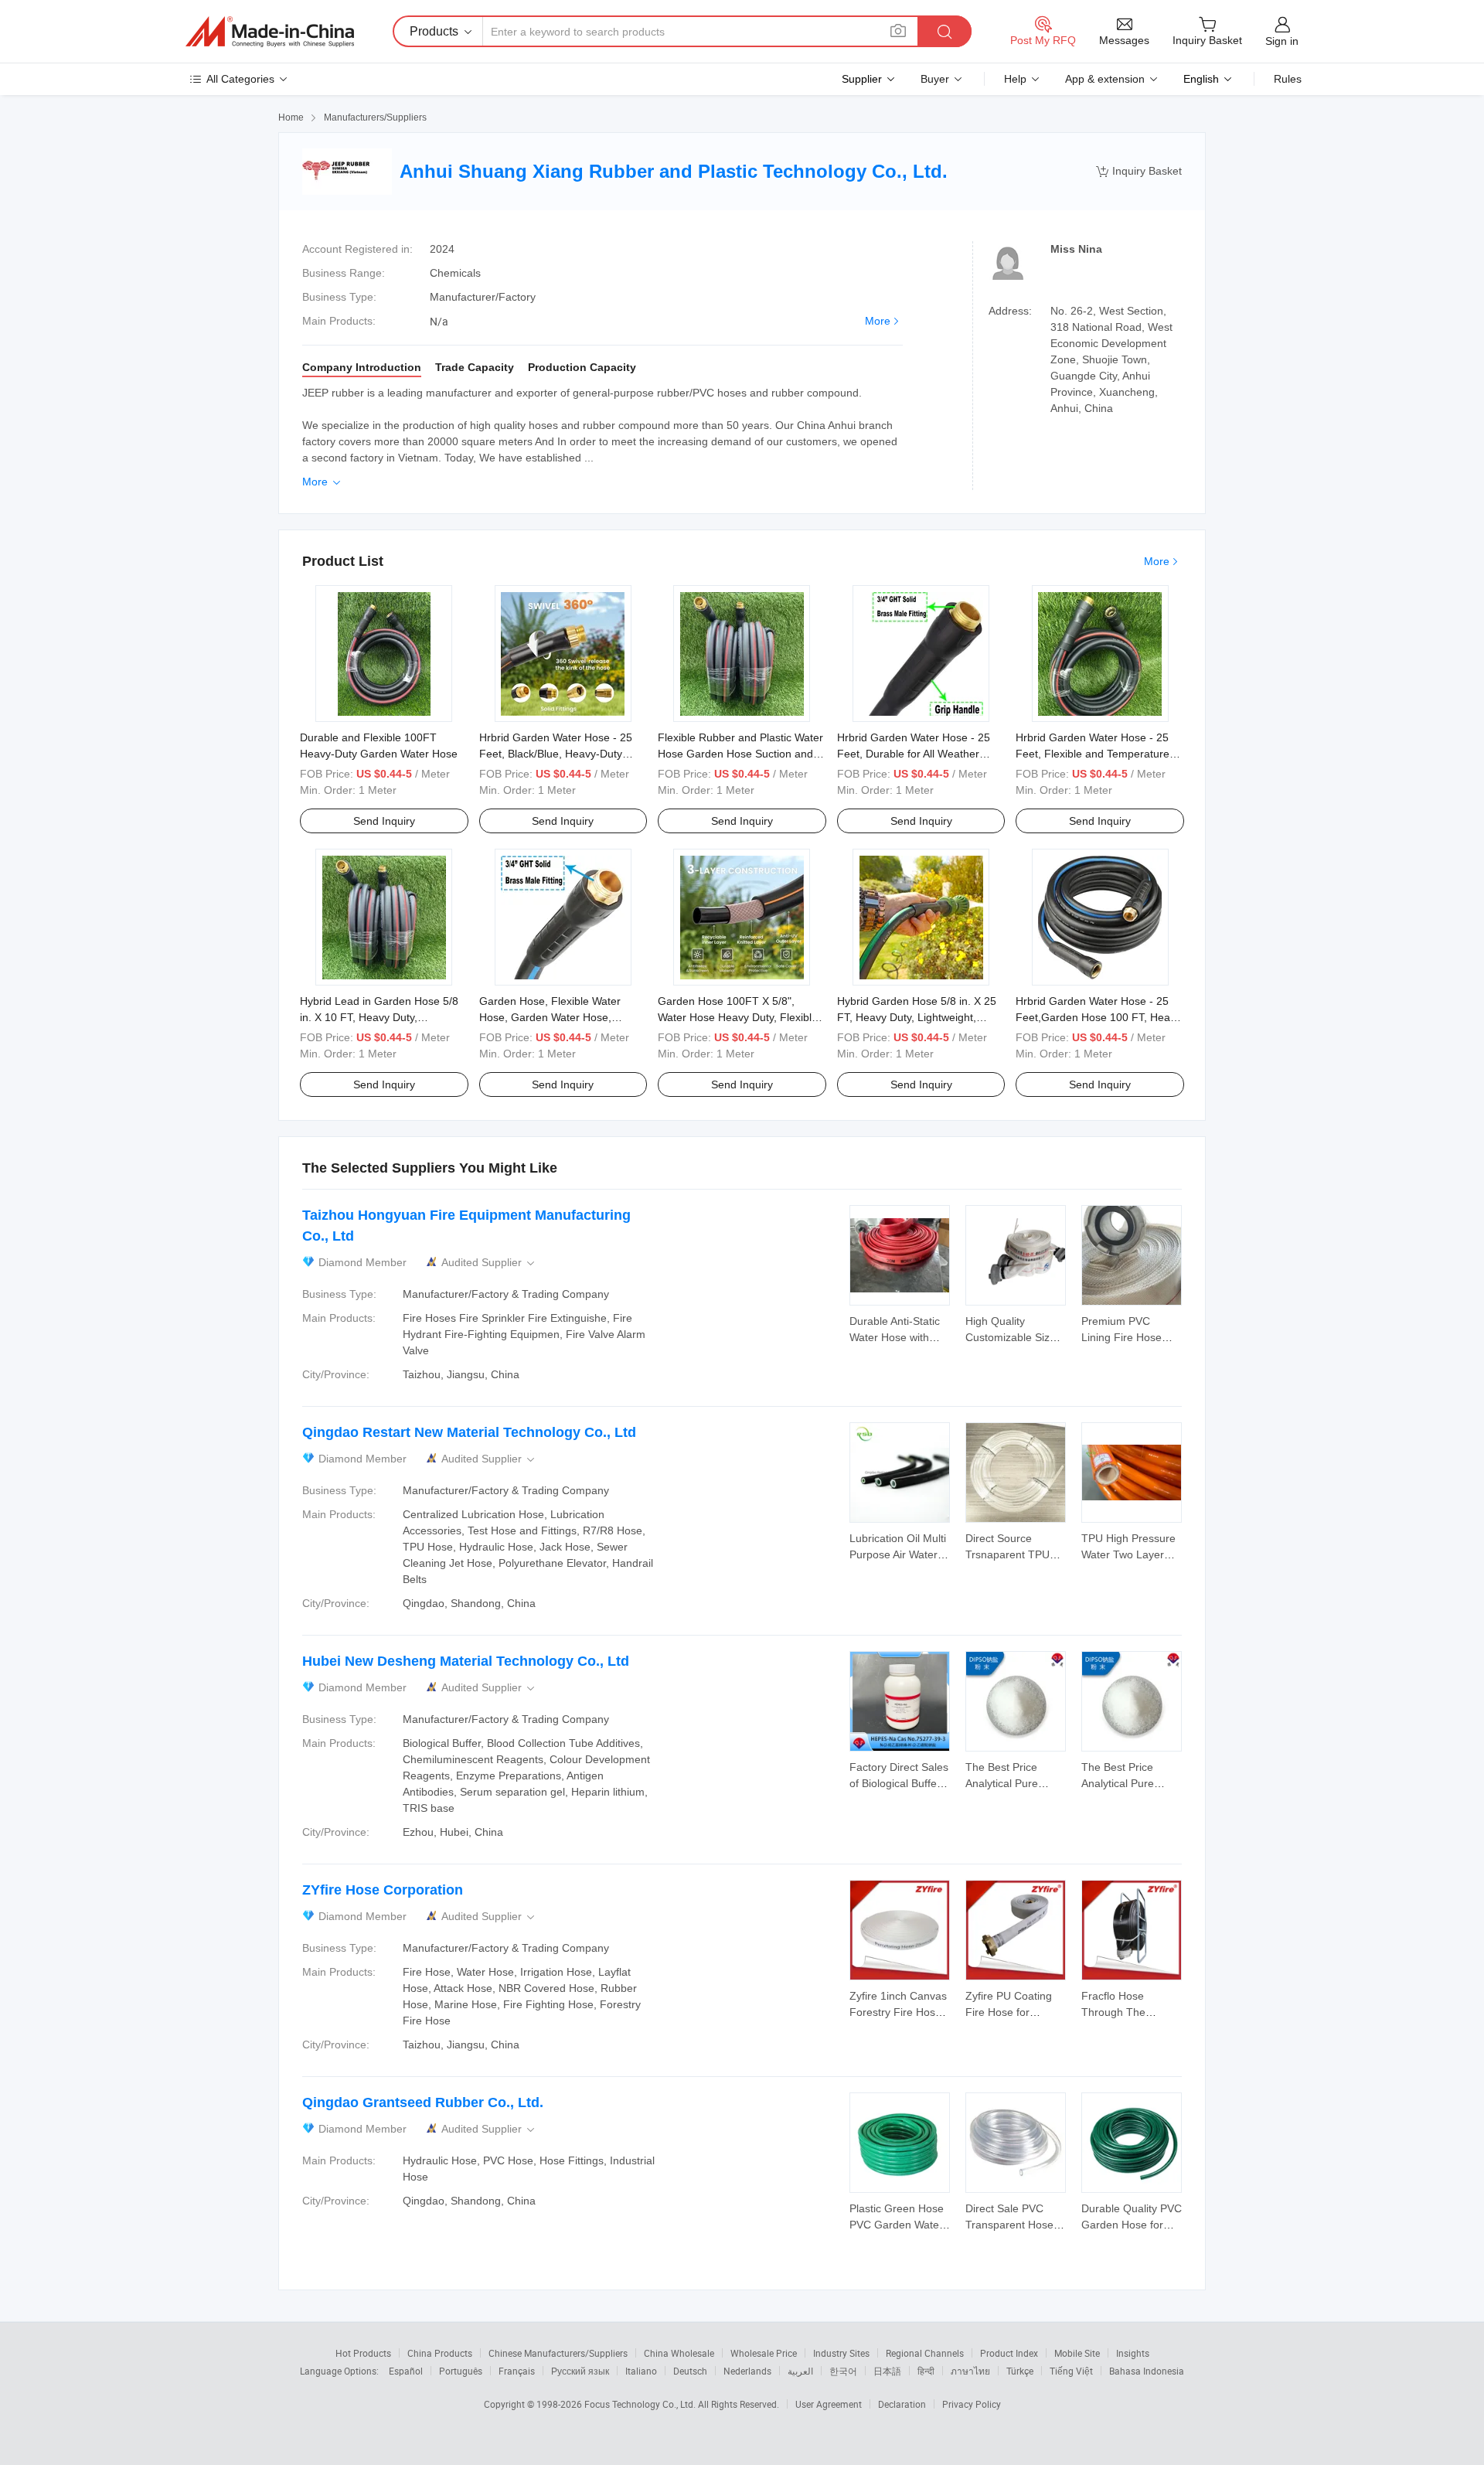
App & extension (1105, 79)
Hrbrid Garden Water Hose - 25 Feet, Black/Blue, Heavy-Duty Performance (556, 754)
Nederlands (747, 2371)
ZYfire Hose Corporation (383, 1890)
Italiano (641, 2371)
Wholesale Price (764, 2353)
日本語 (887, 2371)
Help (1015, 79)
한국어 (843, 2371)
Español (406, 2371)
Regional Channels (925, 2353)
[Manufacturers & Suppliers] (270, 32)
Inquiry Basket (1139, 171)
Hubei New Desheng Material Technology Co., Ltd (466, 1661)
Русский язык (580, 2371)
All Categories (240, 79)
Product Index (1009, 2353)
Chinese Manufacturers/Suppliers (558, 2353)
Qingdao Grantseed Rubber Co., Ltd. (423, 2102)
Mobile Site (1077, 2353)
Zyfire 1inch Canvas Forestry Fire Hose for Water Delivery (898, 2012)
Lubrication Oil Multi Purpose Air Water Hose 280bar (898, 1554)
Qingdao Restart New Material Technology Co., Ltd (469, 1432)
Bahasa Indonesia (1147, 2371)
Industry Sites (841, 2353)
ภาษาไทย (970, 2371)
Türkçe (1020, 2371)
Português (461, 2371)
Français (517, 2371)
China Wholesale (679, 2353)
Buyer (935, 79)
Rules (1288, 79)
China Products (440, 2353)
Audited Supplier (489, 1263)
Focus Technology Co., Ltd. (641, 2404)
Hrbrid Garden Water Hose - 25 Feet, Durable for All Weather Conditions (914, 754)
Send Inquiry (384, 821)
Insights (1133, 2353)
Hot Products (363, 2353)
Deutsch (690, 2371)
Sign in (1282, 41)
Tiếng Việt (1071, 2371)
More (878, 321)
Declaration (902, 2404)
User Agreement (829, 2404)
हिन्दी (926, 2371)
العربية (800, 2371)
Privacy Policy (972, 2404)
